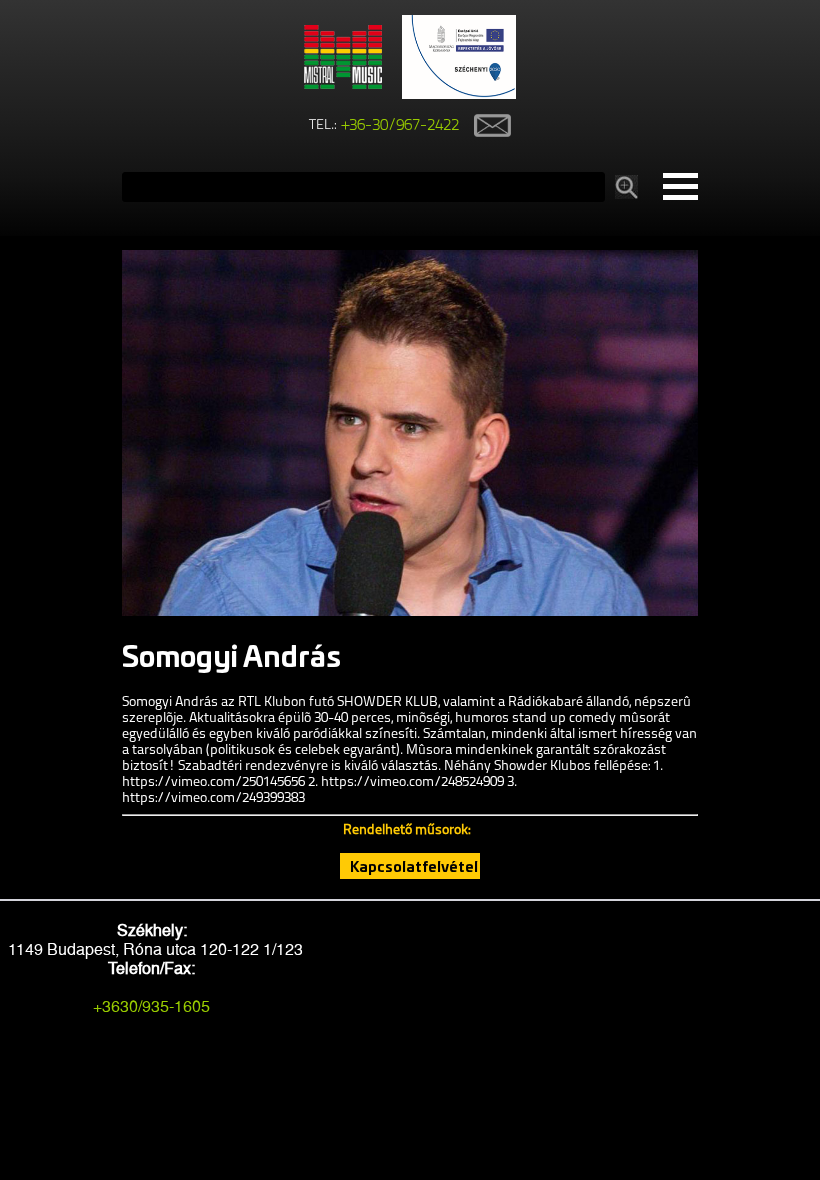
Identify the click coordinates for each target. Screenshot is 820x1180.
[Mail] (485, 125)
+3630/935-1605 (151, 1006)
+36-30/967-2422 (400, 126)
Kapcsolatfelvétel (414, 866)
